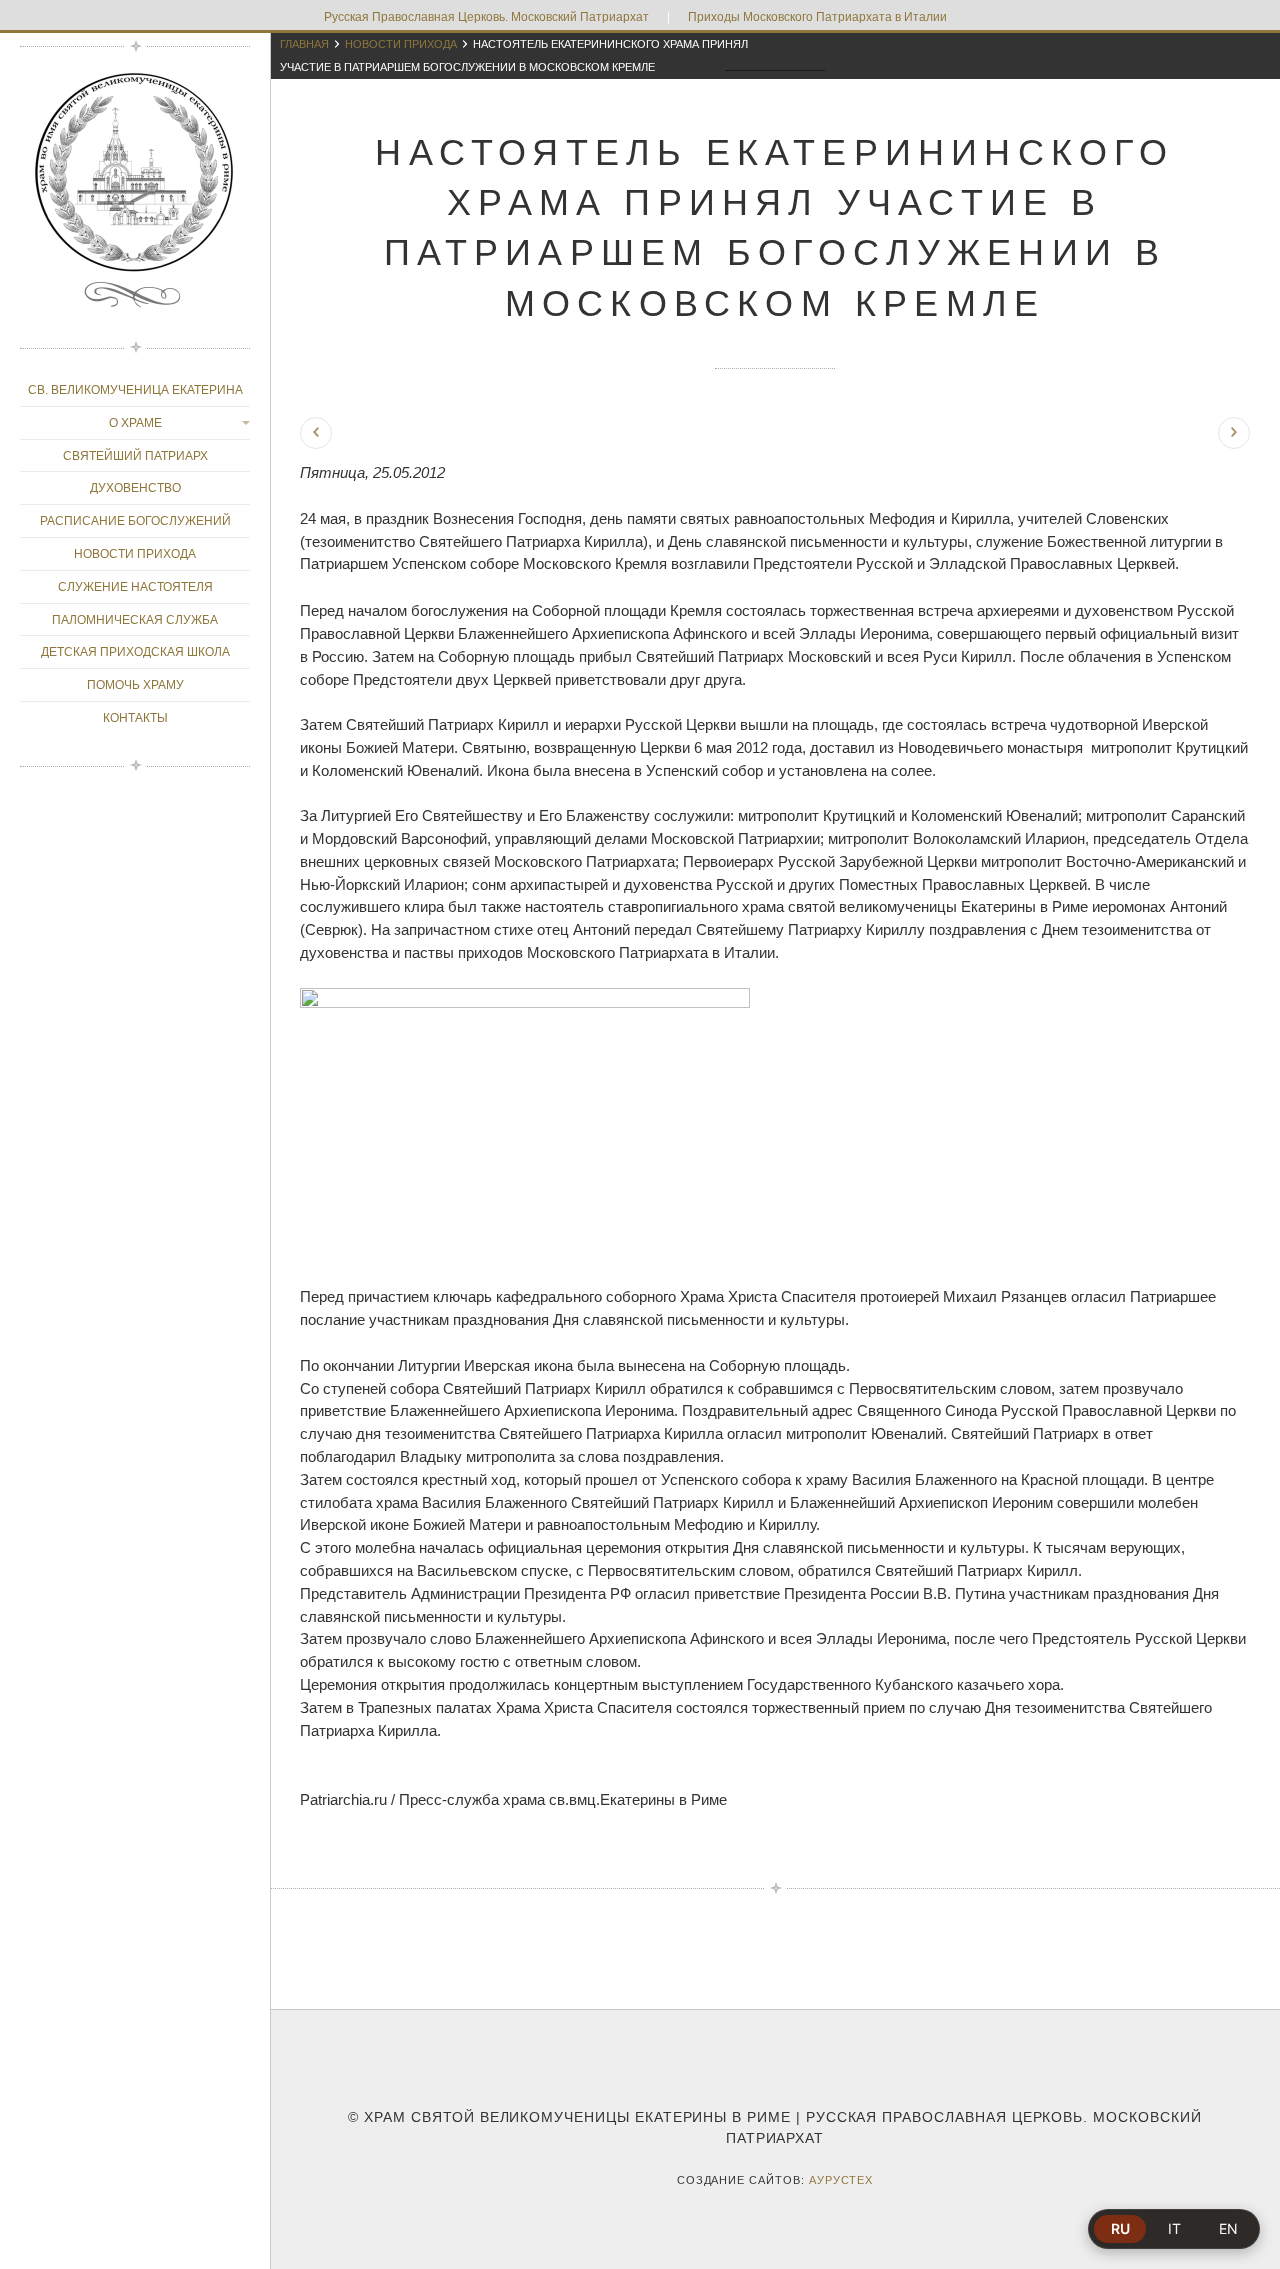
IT (1174, 2228)
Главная (304, 44)
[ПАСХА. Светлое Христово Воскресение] (1234, 433)
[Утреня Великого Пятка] (316, 433)
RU (1120, 2228)
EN (1228, 2228)
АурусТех (841, 2180)
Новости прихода (401, 44)
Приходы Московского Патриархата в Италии (817, 17)
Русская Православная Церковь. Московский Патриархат (486, 17)
